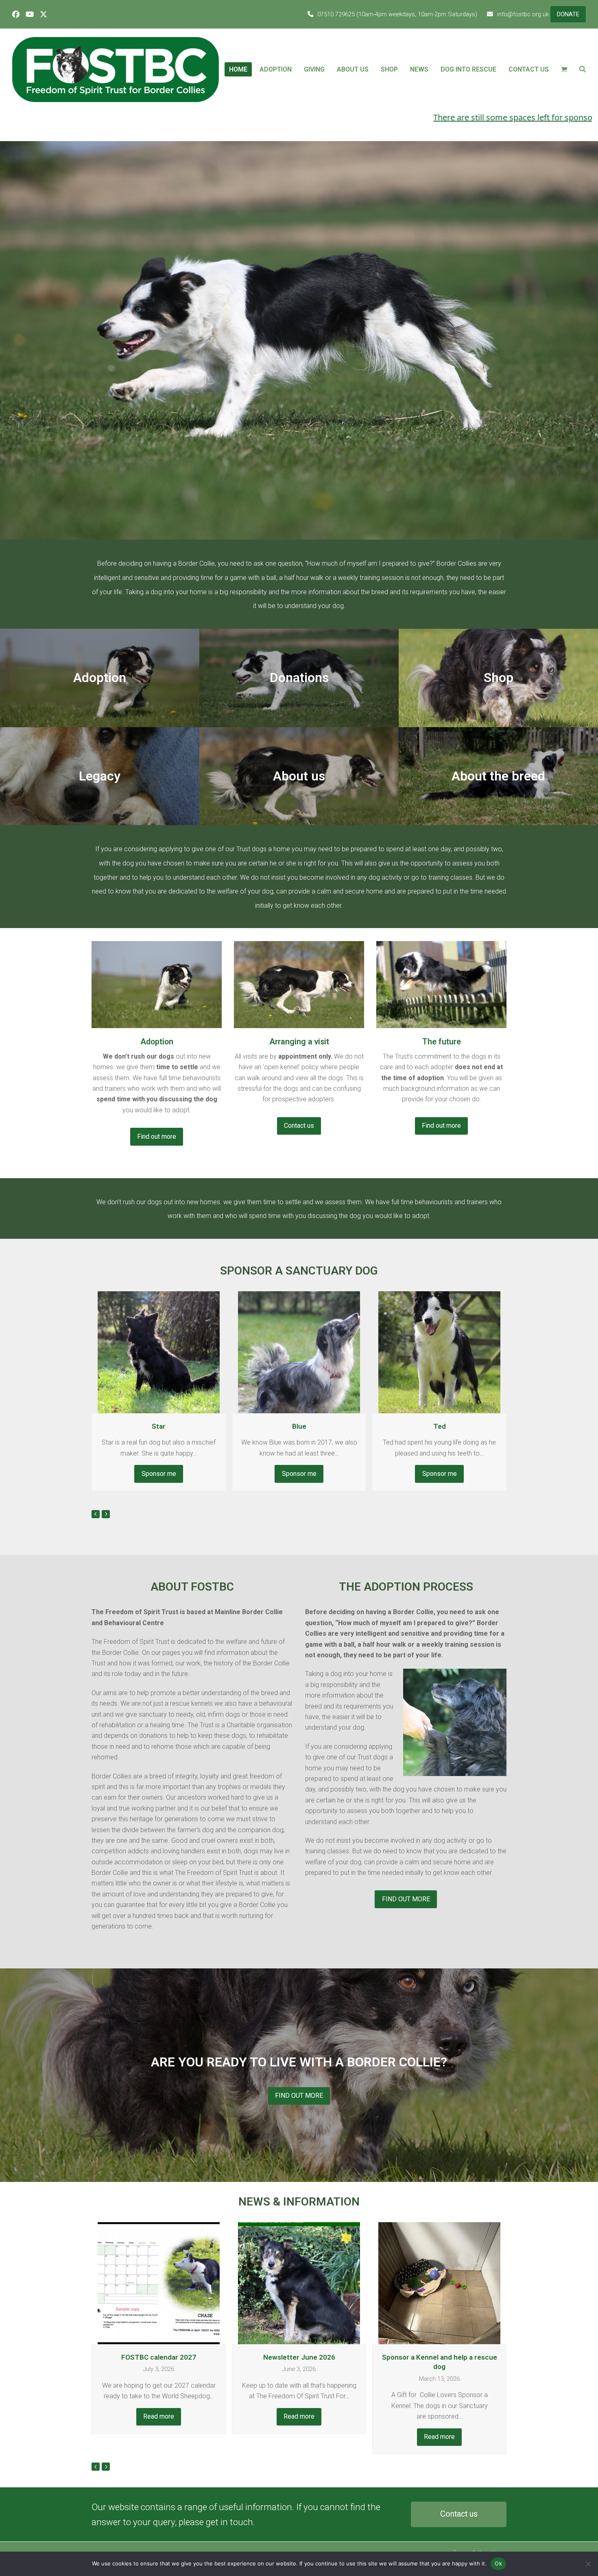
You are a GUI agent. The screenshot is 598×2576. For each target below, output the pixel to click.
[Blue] (159, 1352)
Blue (159, 1426)
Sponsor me (159, 1474)
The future (442, 1042)
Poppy (439, 1426)
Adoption (157, 1042)
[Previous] (96, 1514)
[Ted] (299, 1352)
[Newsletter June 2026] (159, 2283)
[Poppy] (439, 1352)
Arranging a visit (299, 1042)
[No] (588, 2564)
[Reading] (157, 984)
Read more (159, 2416)
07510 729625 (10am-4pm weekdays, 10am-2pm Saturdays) (397, 14)
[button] (564, 70)
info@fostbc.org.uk (523, 14)
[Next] (106, 1514)
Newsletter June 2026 (159, 2357)
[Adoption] (441, 984)
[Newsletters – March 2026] (439, 2283)
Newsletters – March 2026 (439, 2357)
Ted (299, 1426)
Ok (498, 2563)
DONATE (568, 14)
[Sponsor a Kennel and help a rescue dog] (299, 2283)
